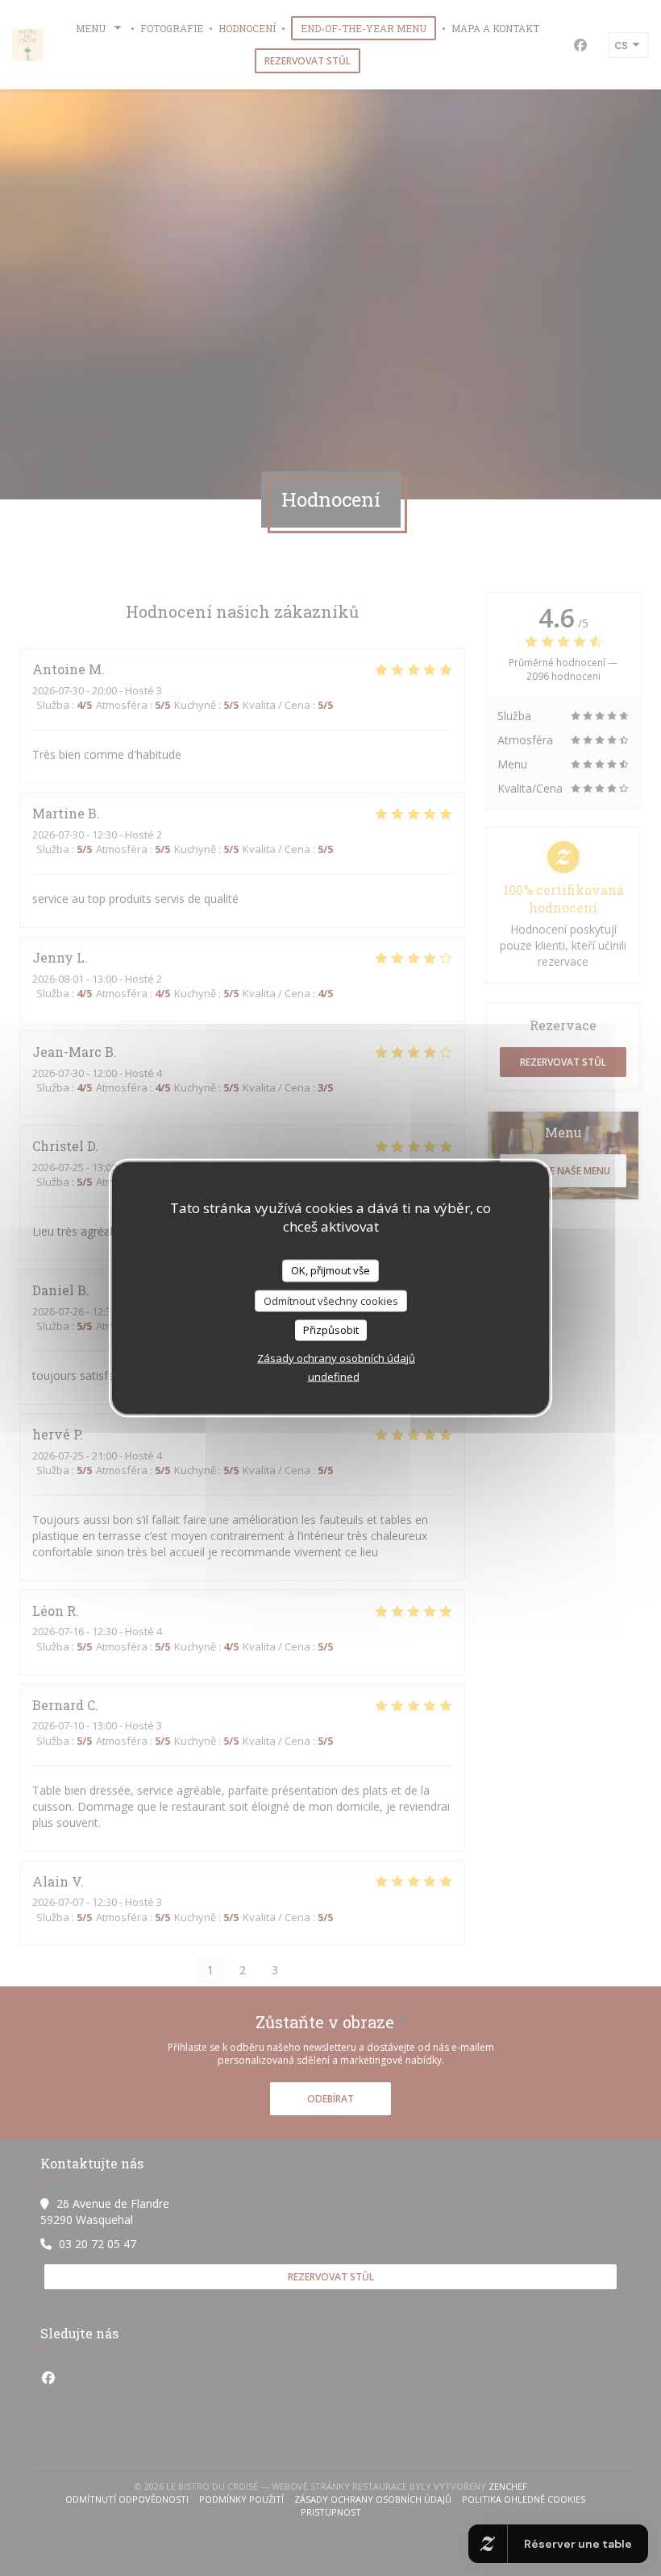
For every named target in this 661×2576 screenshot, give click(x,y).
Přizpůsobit (331, 1330)
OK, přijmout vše (330, 1270)
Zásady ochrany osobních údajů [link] (336, 1357)
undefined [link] (334, 1376)
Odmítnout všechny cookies (331, 1300)
